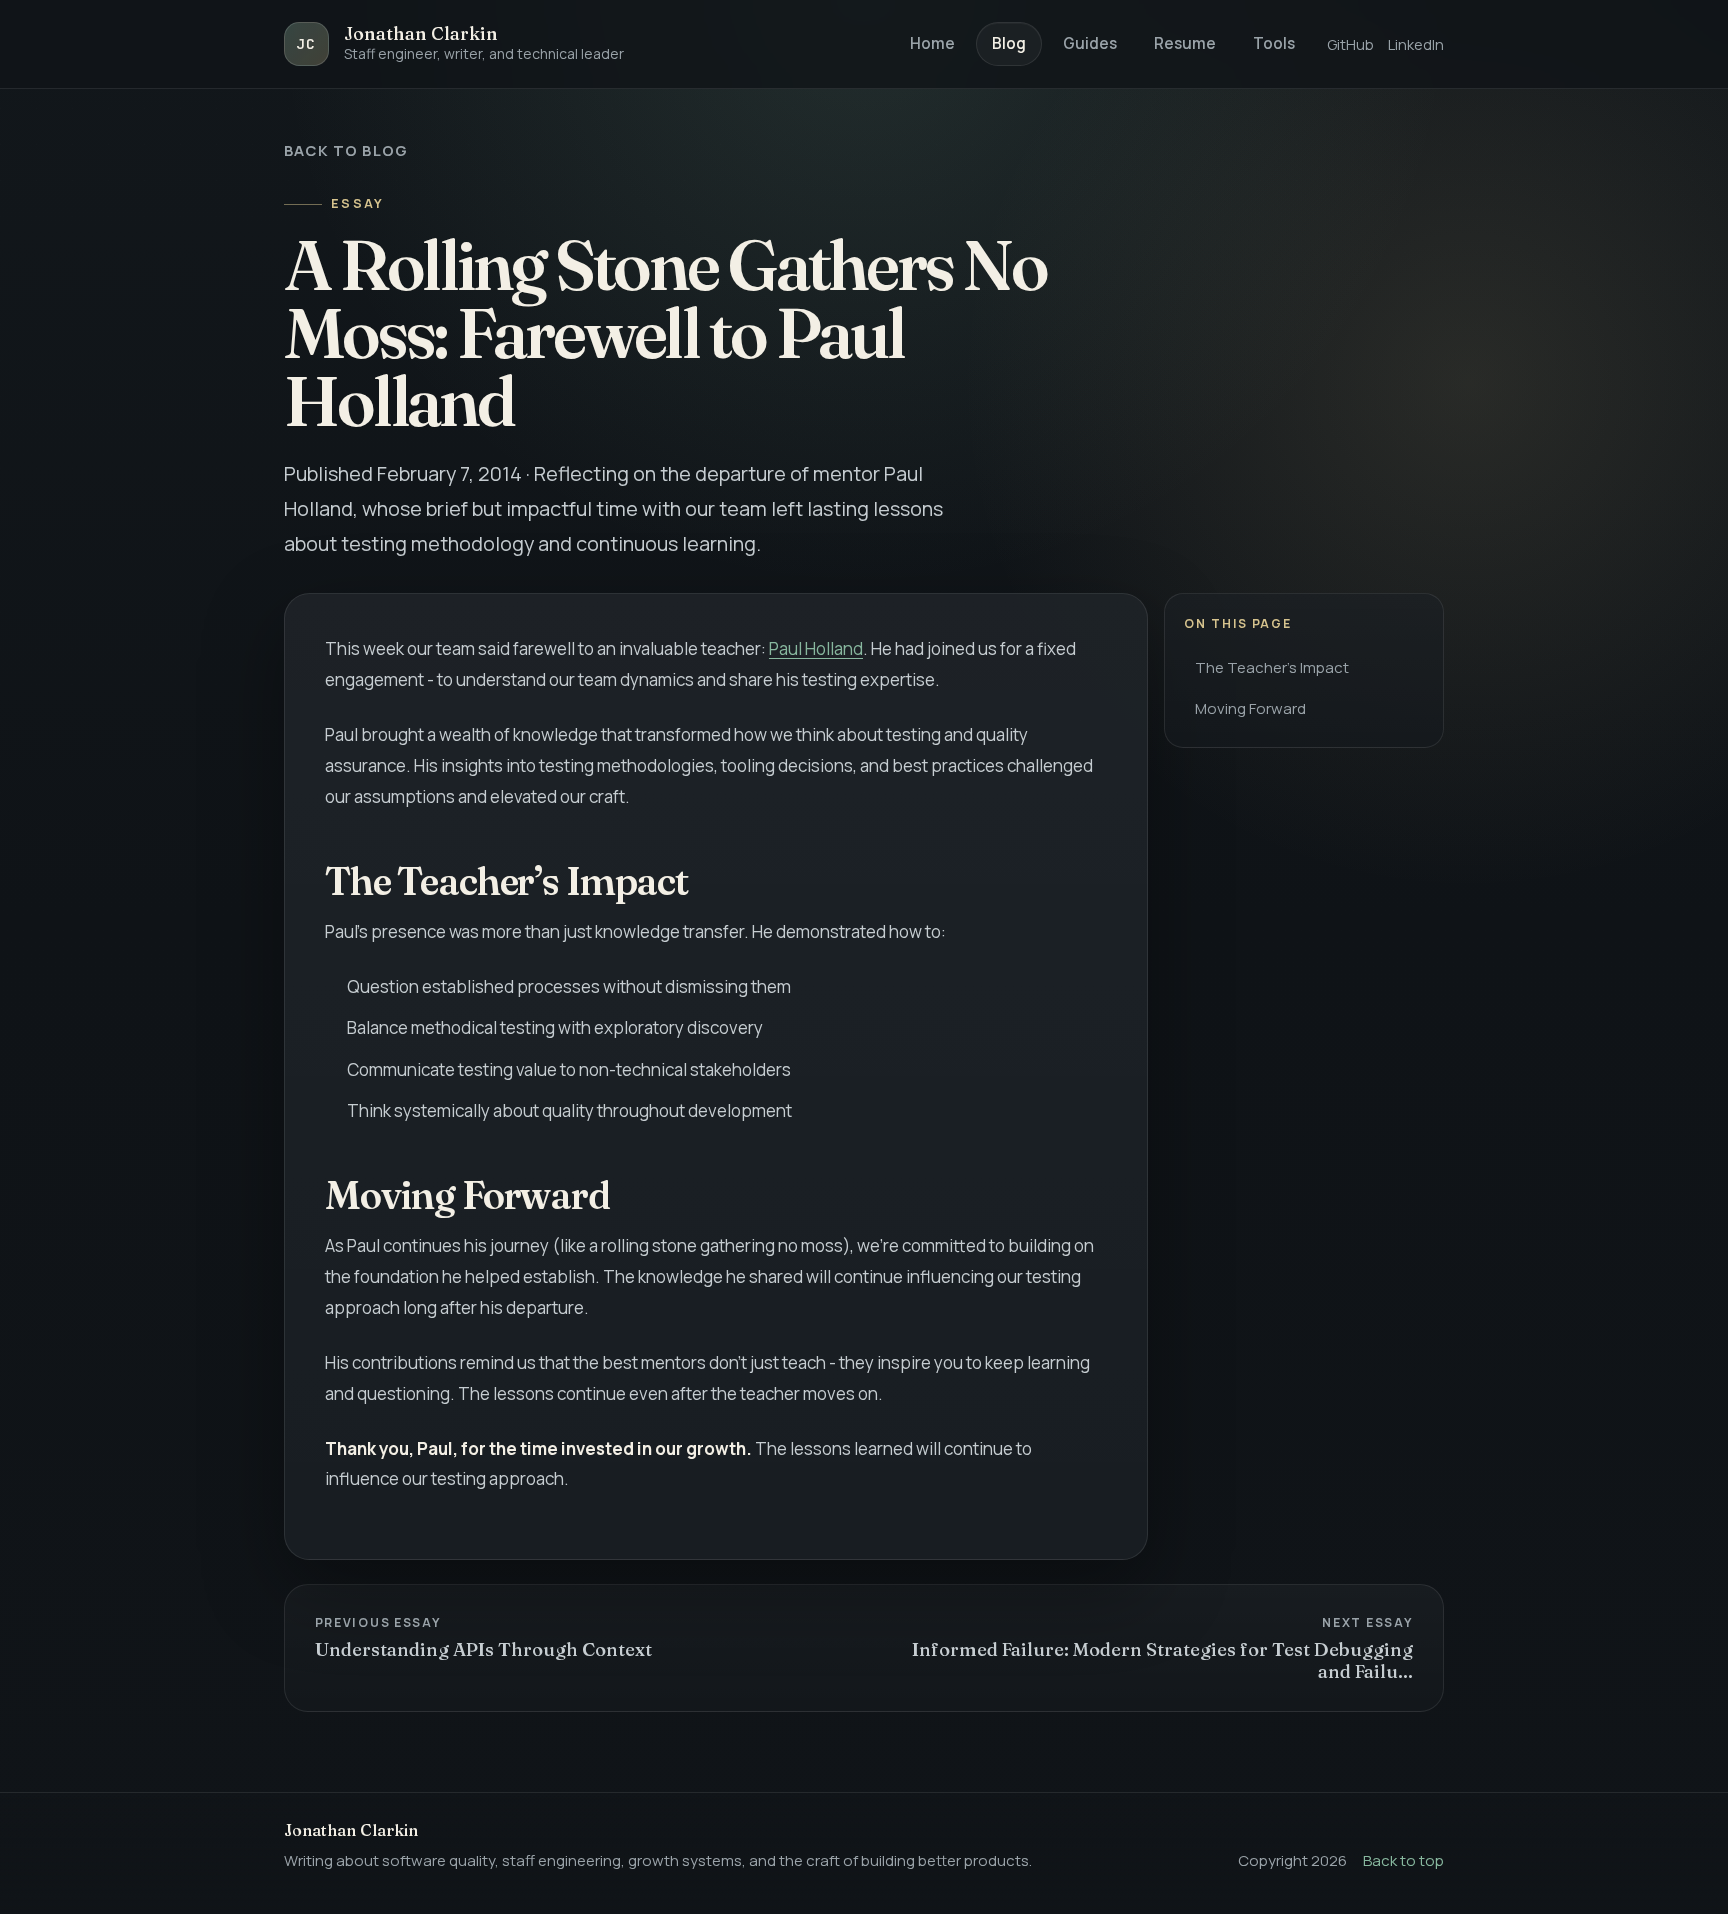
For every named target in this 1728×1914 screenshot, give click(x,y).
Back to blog (346, 150)
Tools (1274, 43)
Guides (1090, 43)
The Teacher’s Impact (1272, 667)
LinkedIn (1416, 44)
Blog (1009, 43)
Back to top (1403, 1860)
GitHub (1350, 44)
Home (932, 43)
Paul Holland (816, 648)
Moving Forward (1250, 708)
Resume (1185, 43)
